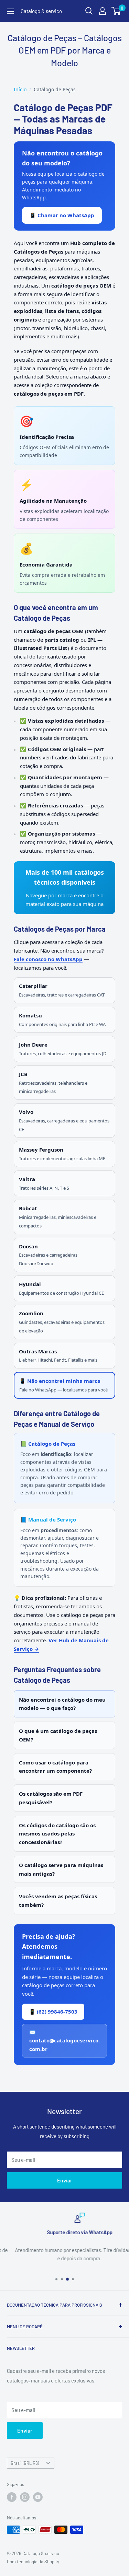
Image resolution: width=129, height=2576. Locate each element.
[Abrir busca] (89, 11)
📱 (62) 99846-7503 (53, 2012)
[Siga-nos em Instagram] (25, 2497)
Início (20, 89)
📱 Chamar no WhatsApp (62, 215)
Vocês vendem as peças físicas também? (58, 1901)
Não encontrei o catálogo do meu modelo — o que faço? (62, 1704)
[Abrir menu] (10, 11)
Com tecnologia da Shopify (33, 2562)
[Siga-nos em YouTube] (38, 2497)
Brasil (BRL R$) (25, 2463)
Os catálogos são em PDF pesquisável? (51, 1798)
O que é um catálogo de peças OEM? (58, 1735)
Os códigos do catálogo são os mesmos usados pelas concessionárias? (57, 1834)
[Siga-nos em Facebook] (12, 2497)
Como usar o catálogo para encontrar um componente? (55, 1767)
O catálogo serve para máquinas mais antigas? (61, 1869)
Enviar (65, 2180)
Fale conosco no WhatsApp (48, 959)
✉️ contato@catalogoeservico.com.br (64, 2041)
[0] (116, 11)
